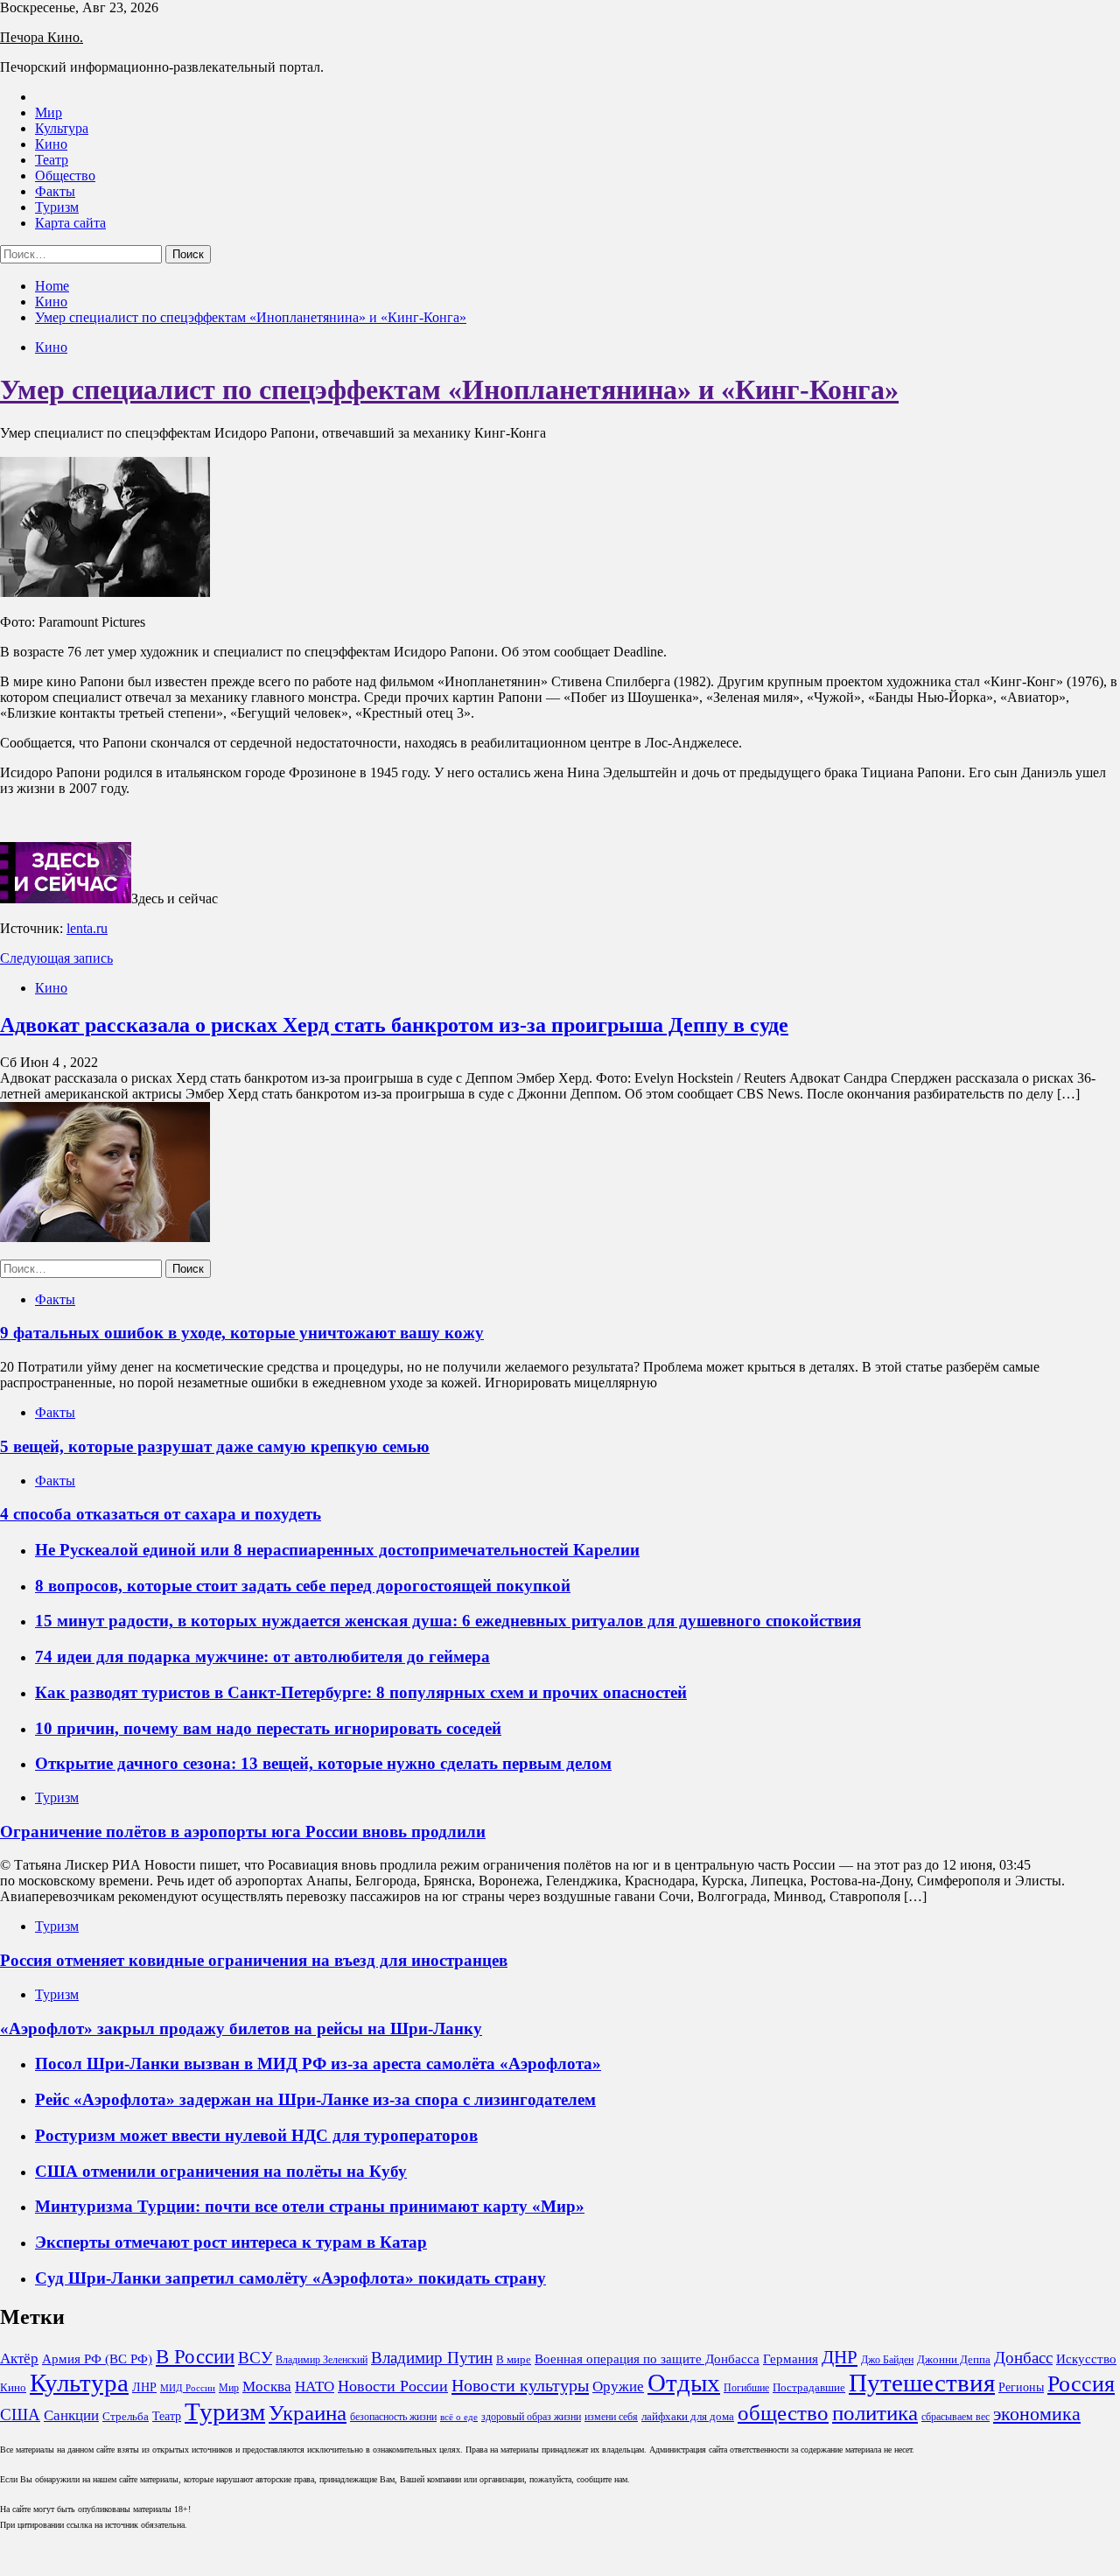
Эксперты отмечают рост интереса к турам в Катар (231, 2242)
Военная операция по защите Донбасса (647, 2359)
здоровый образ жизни (531, 2417)
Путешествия (922, 2383)
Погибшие (746, 2388)
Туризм (57, 207)
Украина (308, 2413)
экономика (1037, 2414)
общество (783, 2413)
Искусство (1086, 2359)
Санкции (71, 2415)
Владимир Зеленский (322, 2360)
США (20, 2415)
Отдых (684, 2383)
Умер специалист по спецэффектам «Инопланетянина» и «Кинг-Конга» (449, 390)
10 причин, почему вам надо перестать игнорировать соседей (268, 1728)
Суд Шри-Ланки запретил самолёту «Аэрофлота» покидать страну (290, 2278)
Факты (55, 191)
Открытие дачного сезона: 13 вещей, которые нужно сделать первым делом (323, 1763)
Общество (65, 175)
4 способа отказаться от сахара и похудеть (161, 1514)
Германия (791, 2359)
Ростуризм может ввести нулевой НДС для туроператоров (256, 2135)
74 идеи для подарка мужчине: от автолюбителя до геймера (262, 1657)
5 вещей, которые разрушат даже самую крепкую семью (215, 1446)
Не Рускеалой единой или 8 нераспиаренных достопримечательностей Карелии (337, 1550)
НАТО (315, 2386)
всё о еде (459, 2417)
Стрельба (126, 2416)
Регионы (1021, 2387)
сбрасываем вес (955, 2417)
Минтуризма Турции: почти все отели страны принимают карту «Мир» (310, 2206)
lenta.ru (87, 928)
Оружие (618, 2386)
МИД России (188, 2388)
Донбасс (1023, 2358)
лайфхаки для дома (688, 2416)
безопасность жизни (393, 2417)
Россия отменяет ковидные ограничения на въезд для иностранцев (254, 1960)
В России (195, 2357)
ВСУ (255, 2358)
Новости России (393, 2386)
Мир (49, 112)
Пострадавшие (809, 2387)
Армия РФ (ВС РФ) (97, 2359)
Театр (52, 160)
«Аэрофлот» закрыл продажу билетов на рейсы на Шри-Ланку (241, 2029)
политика (875, 2413)
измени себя (611, 2417)
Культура (62, 128)
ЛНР (144, 2387)
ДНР (840, 2357)
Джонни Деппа (954, 2359)
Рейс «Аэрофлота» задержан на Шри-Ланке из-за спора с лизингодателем (315, 2099)
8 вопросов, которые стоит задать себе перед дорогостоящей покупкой (303, 1586)
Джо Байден (887, 2360)
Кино (51, 144)
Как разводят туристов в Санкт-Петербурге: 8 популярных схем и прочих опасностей (361, 1692)
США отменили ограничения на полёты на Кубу (221, 2171)
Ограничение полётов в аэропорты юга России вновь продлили (243, 1832)
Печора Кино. (42, 37)
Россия (1081, 2384)
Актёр (19, 2358)
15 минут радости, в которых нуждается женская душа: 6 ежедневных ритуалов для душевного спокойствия (448, 1621)
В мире (514, 2359)
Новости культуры (520, 2385)
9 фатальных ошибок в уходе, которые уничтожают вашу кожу (242, 1333)
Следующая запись (56, 958)
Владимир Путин (432, 2358)
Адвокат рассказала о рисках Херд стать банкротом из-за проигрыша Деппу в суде (394, 1025)
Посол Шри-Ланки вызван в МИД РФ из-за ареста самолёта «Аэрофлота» (318, 2064)
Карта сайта (70, 223)
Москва (267, 2386)
